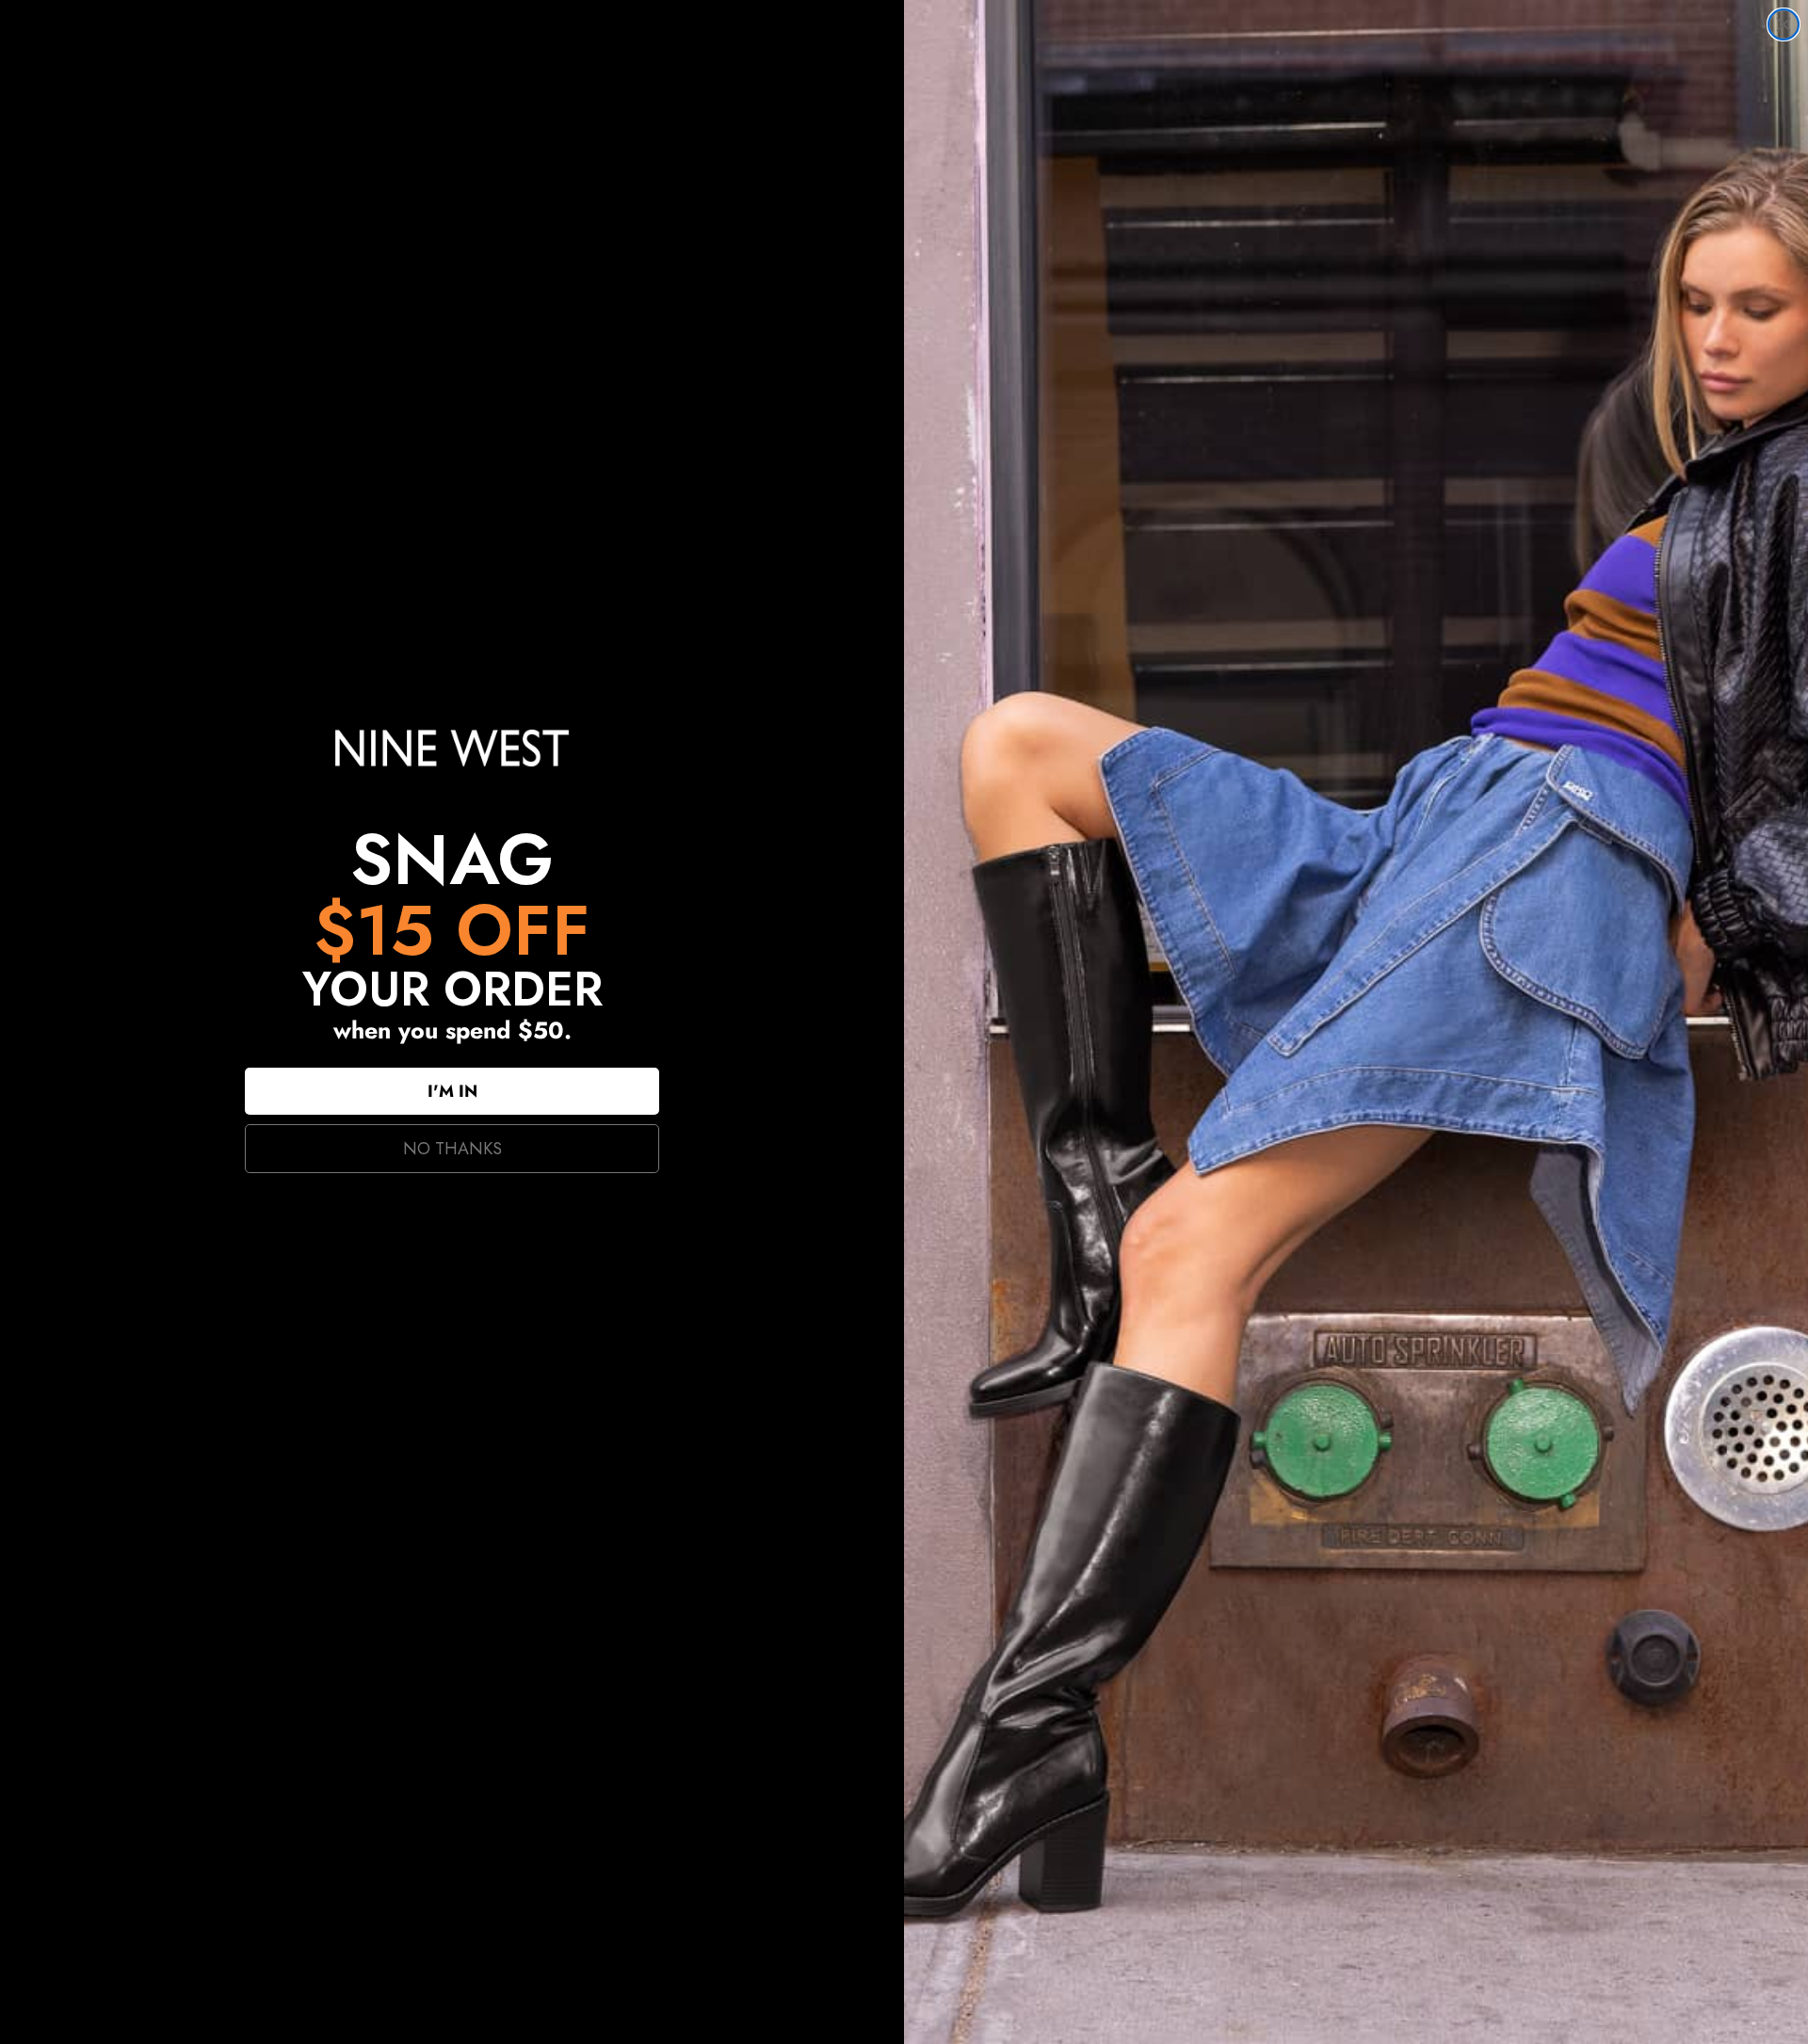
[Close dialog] (1784, 24)
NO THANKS (452, 1149)
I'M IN (452, 1091)
